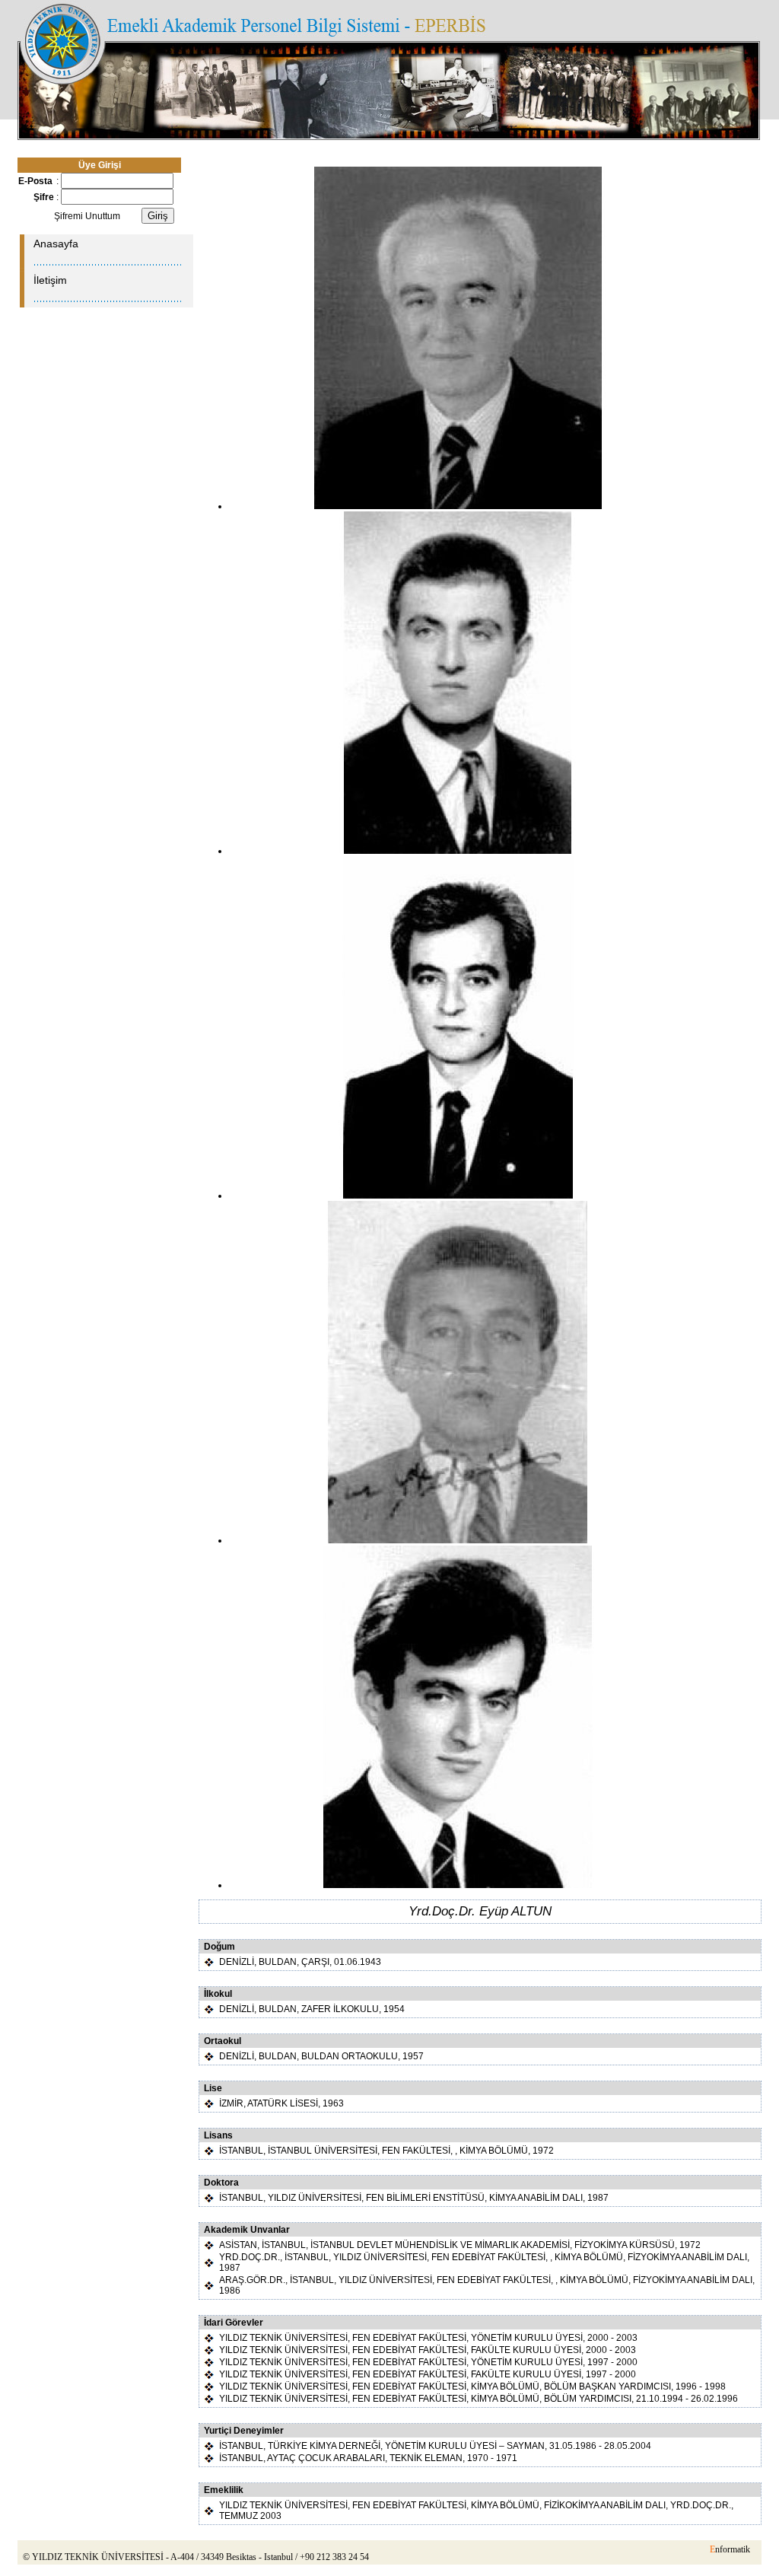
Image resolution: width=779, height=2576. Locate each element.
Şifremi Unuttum (87, 216)
